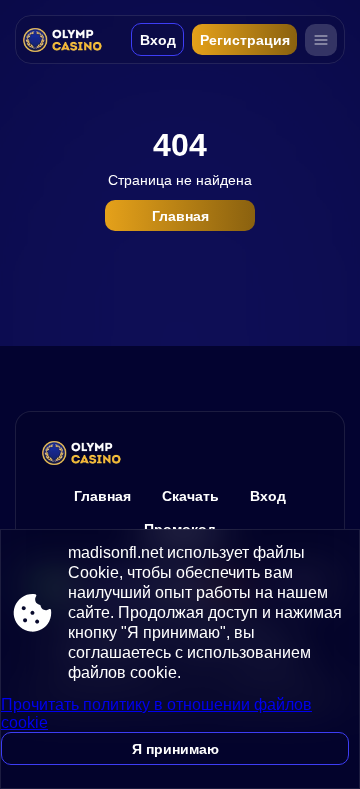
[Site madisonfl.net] (67, 39)
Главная (180, 216)
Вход (158, 40)
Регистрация (245, 40)
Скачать (190, 496)
